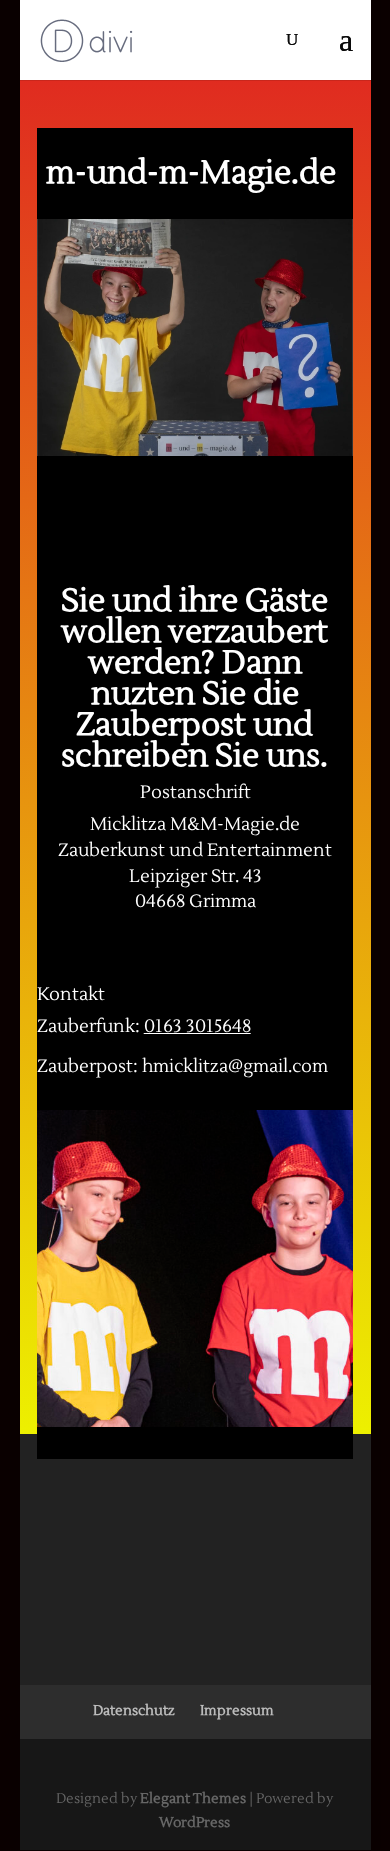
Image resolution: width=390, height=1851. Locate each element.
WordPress (194, 1823)
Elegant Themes (193, 1799)
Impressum (237, 1711)
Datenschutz (134, 1711)
